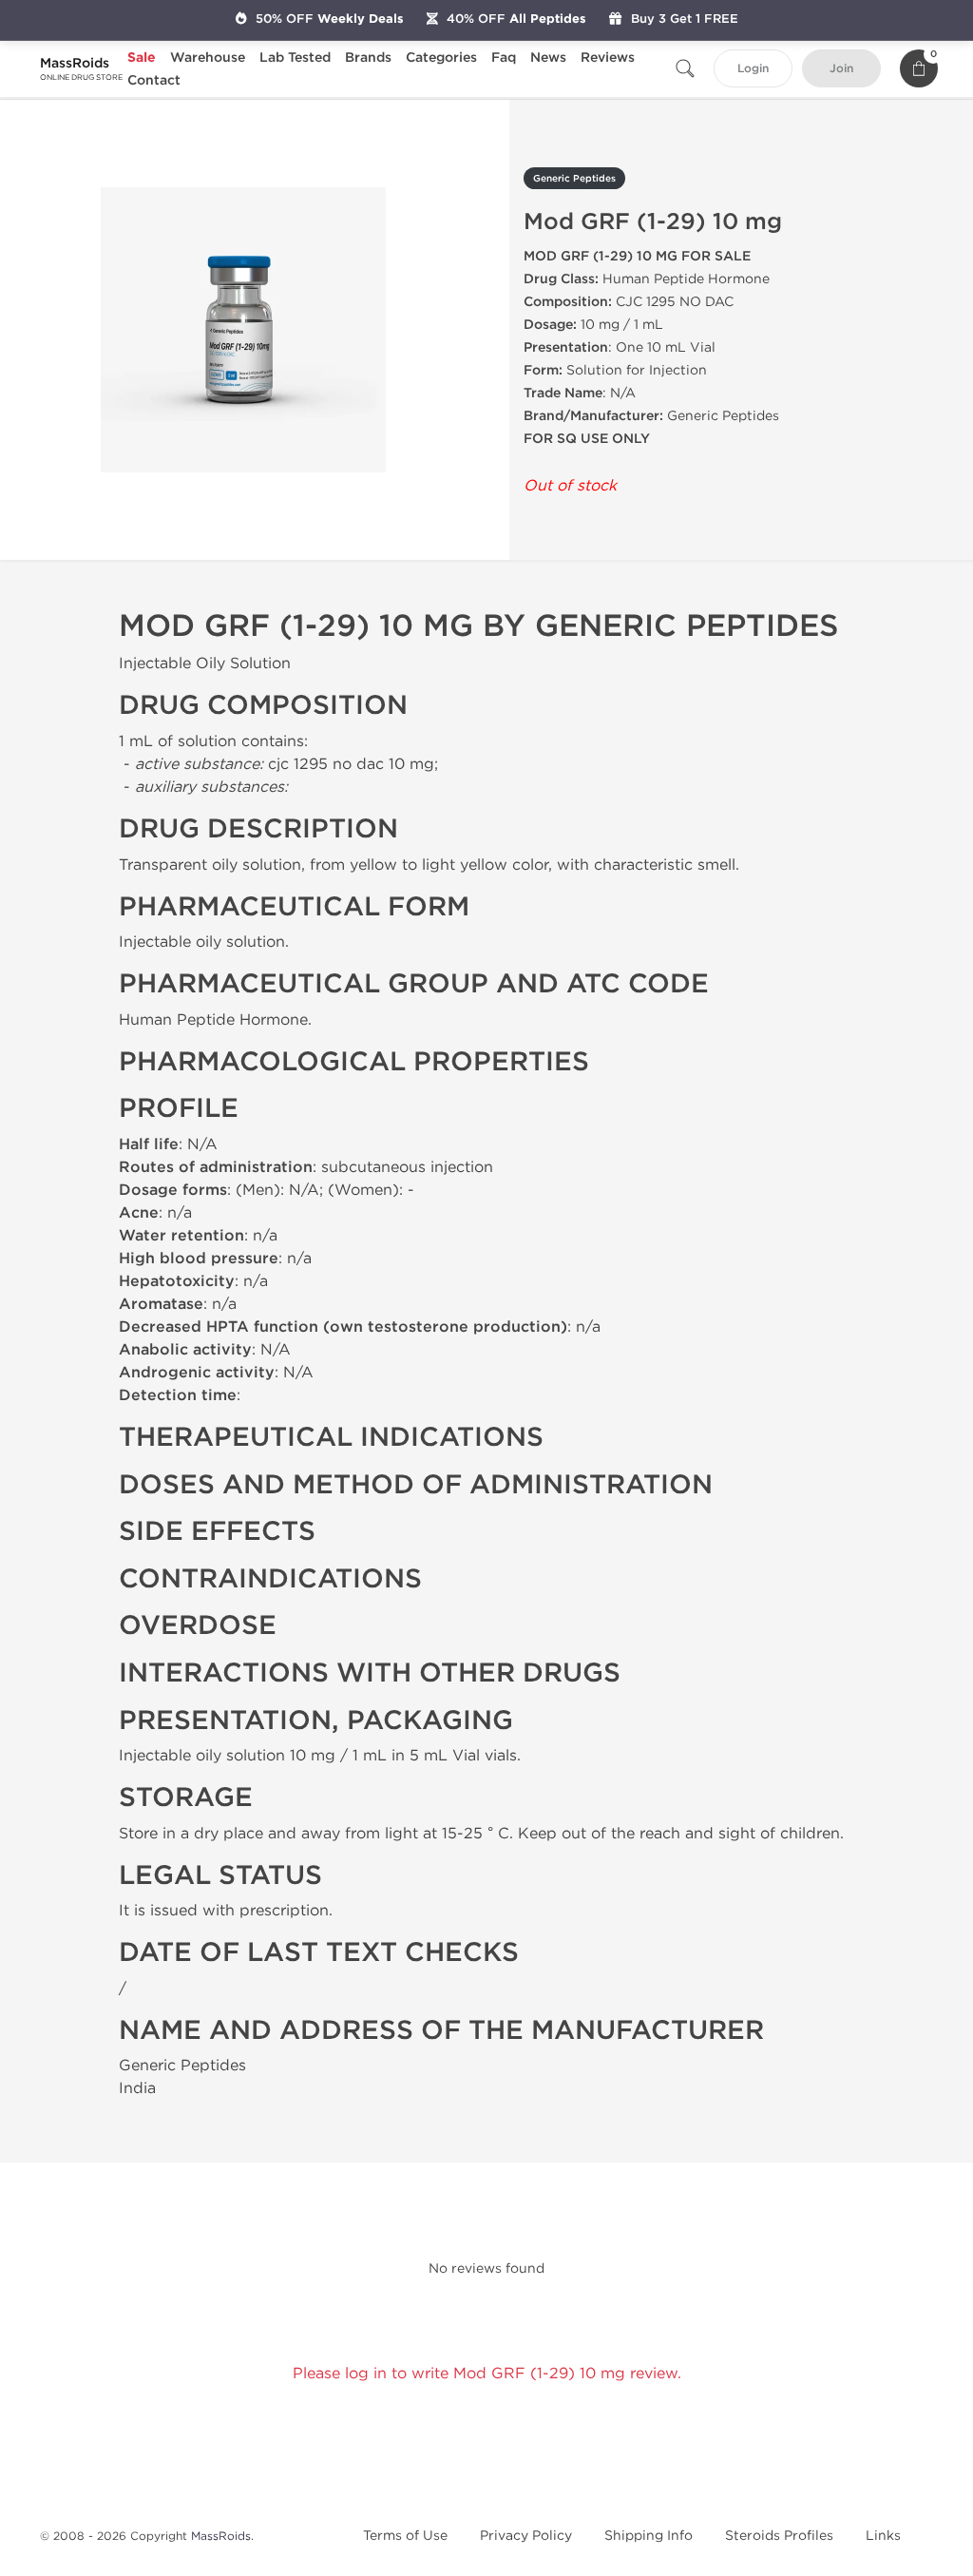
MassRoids (221, 2536)
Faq (504, 58)
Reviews (608, 58)
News (548, 58)
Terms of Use (405, 2536)
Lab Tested (295, 58)
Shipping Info (649, 2536)
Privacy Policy (526, 2536)
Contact (154, 80)
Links (883, 2536)
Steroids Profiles (779, 2536)
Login (753, 69)
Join (841, 69)
